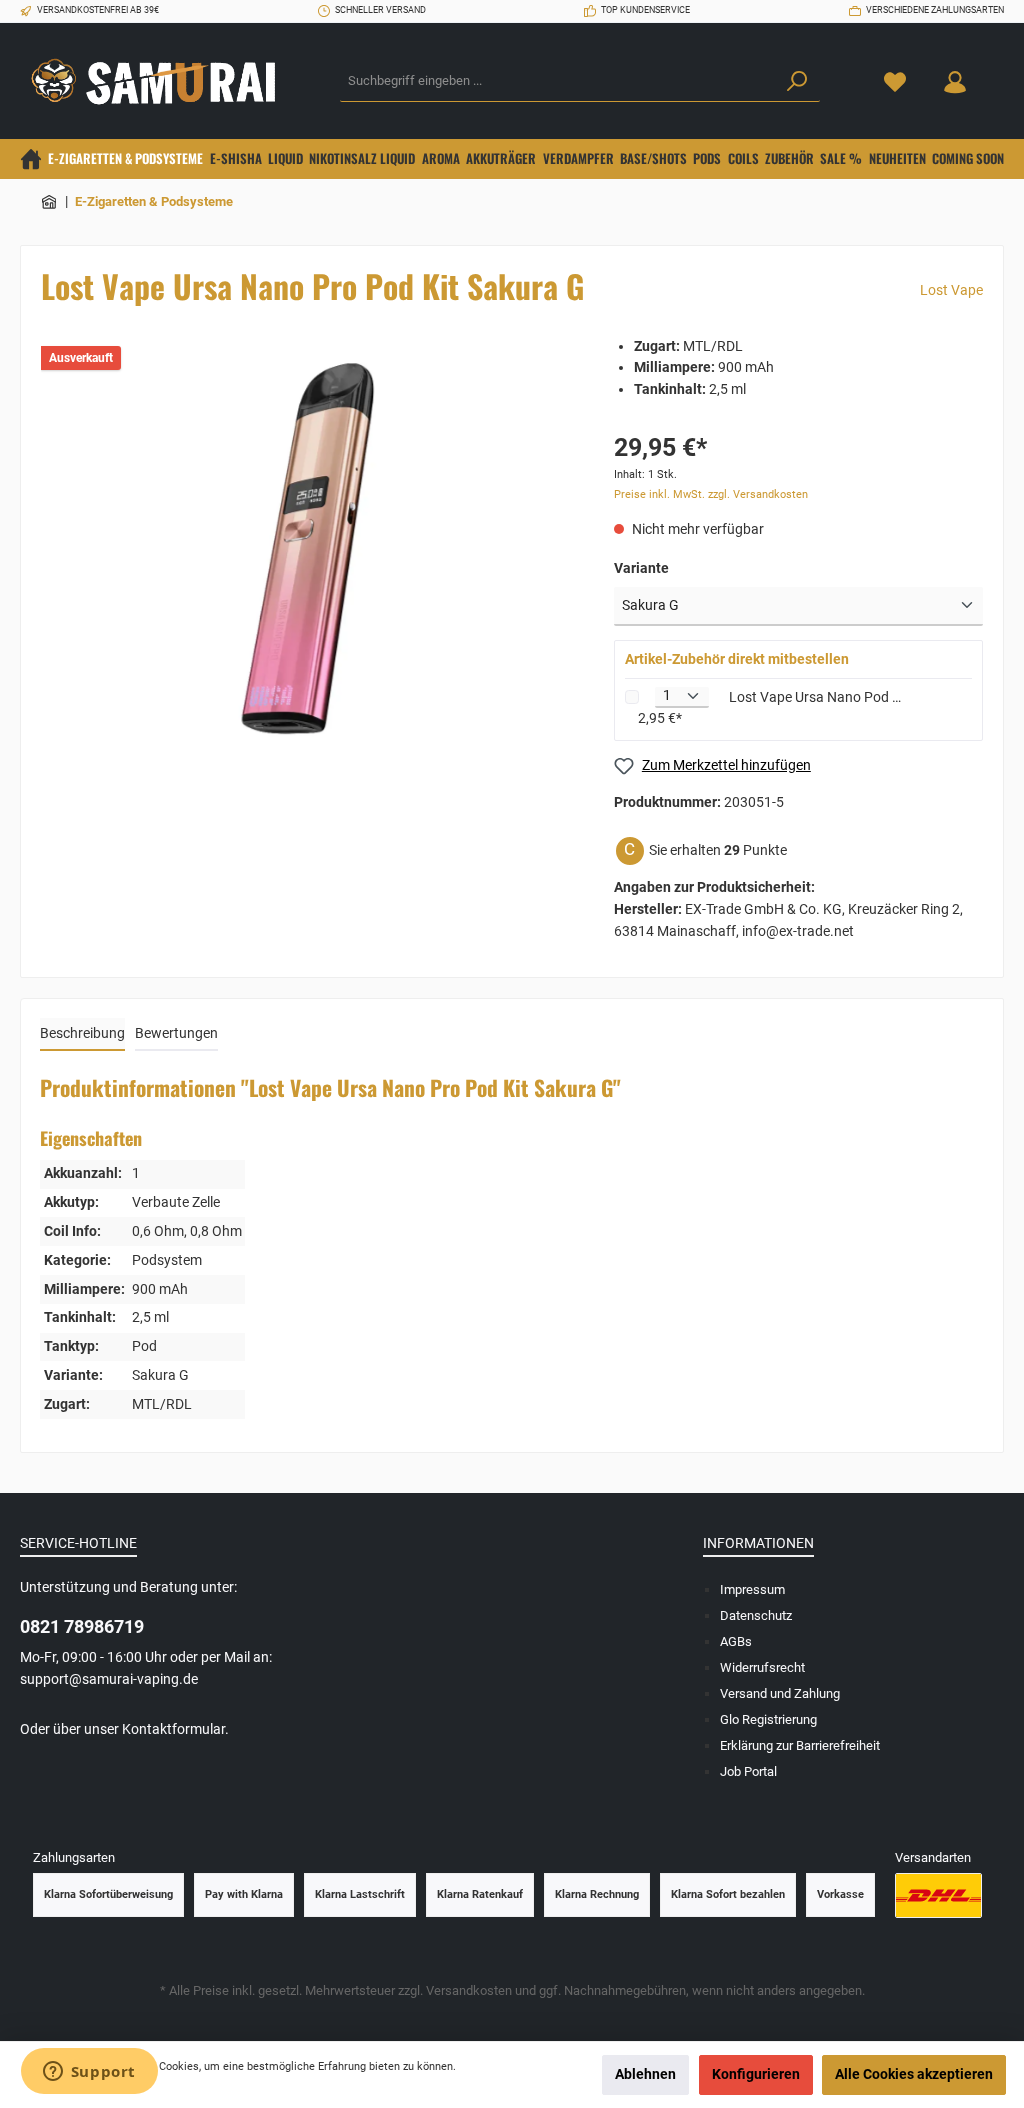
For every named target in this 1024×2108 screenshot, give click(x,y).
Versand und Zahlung (780, 1693)
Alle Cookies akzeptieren (914, 2074)
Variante (641, 568)
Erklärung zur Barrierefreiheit (800, 1745)
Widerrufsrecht (762, 1667)
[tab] (82, 1035)
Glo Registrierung (768, 1719)
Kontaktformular (173, 1729)
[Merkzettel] (895, 81)
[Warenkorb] (997, 72)
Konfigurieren (756, 2074)
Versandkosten (469, 1990)
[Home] (31, 159)
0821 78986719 (82, 1626)
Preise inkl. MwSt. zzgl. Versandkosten (711, 494)
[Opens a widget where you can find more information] (89, 2073)
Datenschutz (756, 1615)
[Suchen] (797, 82)
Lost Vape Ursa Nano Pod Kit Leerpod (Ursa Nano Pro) (816, 697)
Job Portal (748, 1771)
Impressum (752, 1589)
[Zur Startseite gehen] (160, 81)
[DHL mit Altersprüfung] (938, 1895)
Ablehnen (645, 2074)
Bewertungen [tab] (176, 1033)
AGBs (736, 1641)
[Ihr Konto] (955, 81)
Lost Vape (951, 290)
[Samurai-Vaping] (50, 201)
